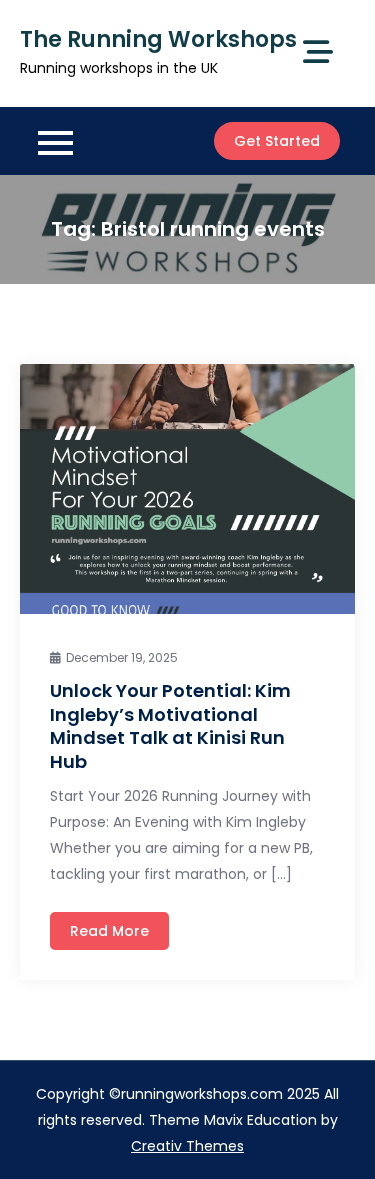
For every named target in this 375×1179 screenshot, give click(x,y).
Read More (109, 931)
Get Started (277, 141)
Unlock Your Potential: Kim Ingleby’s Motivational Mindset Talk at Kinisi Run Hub (170, 725)
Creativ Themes (187, 1146)
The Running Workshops (158, 39)
